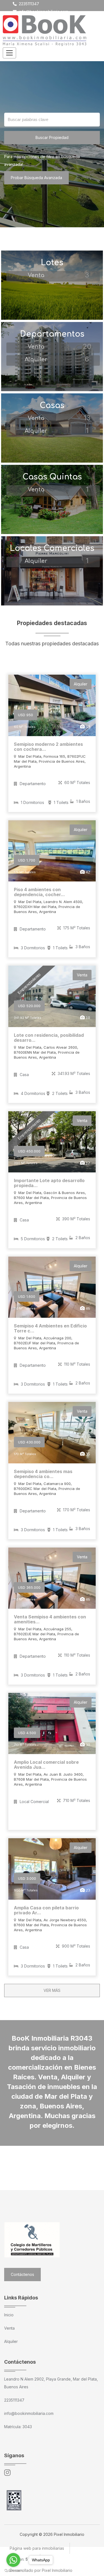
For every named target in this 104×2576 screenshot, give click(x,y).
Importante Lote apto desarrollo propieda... (49, 1183)
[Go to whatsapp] (13, 2560)
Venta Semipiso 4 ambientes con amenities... (50, 1619)
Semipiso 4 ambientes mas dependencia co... (43, 1474)
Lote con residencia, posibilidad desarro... (49, 1038)
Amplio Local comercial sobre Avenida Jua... (46, 1765)
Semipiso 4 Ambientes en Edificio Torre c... (50, 1328)
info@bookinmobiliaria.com (43, 11)
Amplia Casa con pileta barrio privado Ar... (46, 1910)
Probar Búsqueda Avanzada (36, 178)
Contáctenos (22, 2274)
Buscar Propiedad (52, 137)
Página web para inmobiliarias (37, 2548)
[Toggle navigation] (9, 53)
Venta (9, 2328)
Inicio (9, 2315)
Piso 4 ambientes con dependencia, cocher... (39, 892)
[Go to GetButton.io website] (13, 2570)
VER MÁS (52, 1990)
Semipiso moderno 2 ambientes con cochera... (48, 747)
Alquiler (11, 2341)
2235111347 (28, 4)
